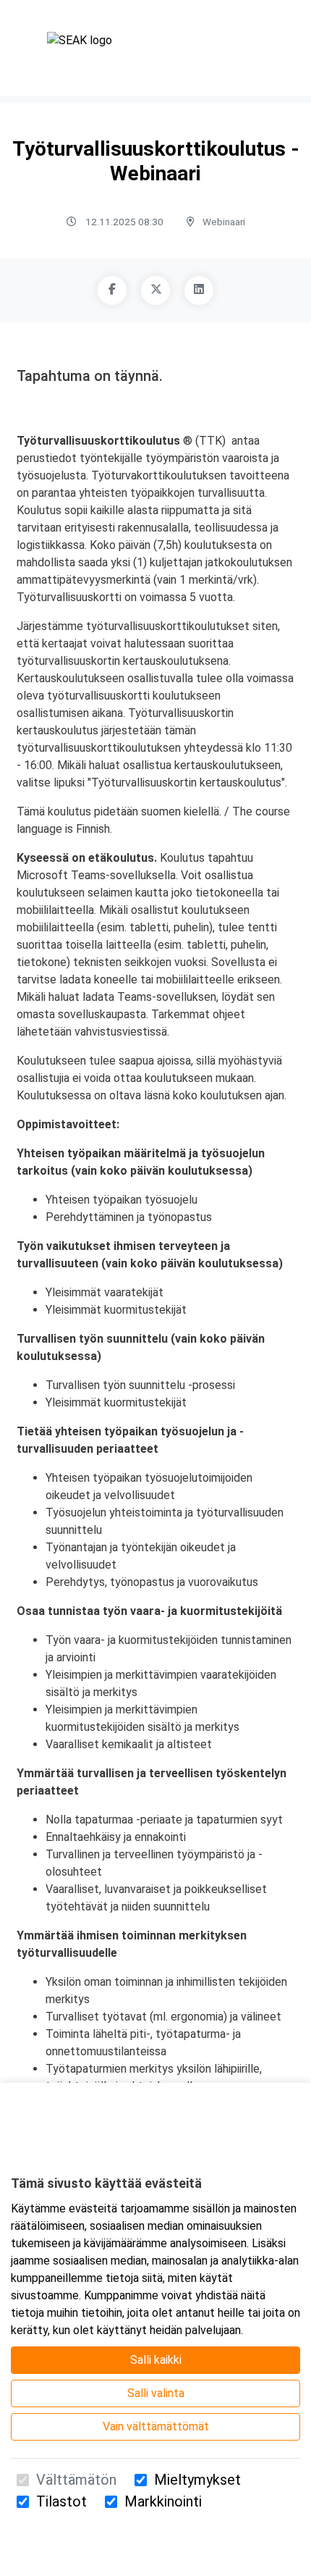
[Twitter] (155, 290)
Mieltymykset (197, 2480)
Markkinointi (163, 2501)
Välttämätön (76, 2480)
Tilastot (61, 2501)
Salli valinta (156, 2393)
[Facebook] (112, 290)
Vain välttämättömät (156, 2426)
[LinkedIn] (199, 290)
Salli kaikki (156, 2360)
